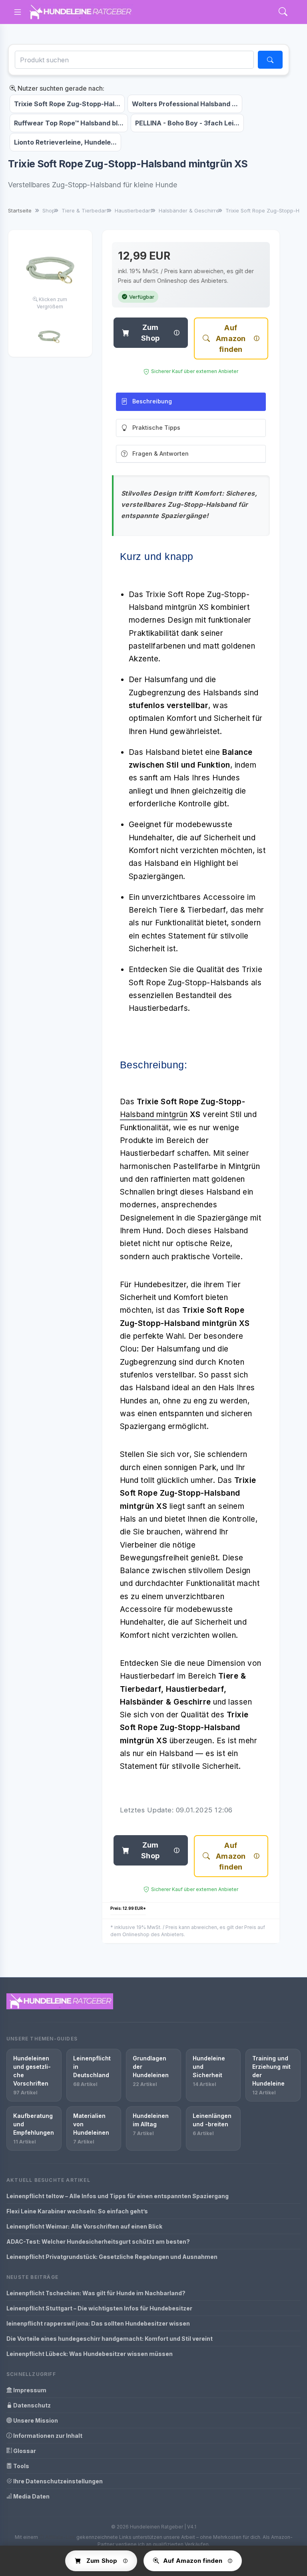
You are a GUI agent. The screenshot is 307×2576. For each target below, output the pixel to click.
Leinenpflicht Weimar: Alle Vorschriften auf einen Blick (84, 2226)
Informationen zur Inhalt (47, 2436)
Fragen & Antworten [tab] (160, 453)
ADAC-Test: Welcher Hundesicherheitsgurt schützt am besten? (98, 2242)
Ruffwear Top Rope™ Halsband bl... (69, 123)
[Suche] (270, 60)
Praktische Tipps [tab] (156, 428)
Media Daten (31, 2496)
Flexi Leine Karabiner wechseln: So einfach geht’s (77, 2211)
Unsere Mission (35, 2420)
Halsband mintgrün (154, 1114)
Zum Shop (150, 333)
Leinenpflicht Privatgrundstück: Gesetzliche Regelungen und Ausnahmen (112, 2257)
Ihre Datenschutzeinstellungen (57, 2481)
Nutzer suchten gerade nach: (60, 88)
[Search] (283, 12)
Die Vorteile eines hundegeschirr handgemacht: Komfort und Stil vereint (110, 2339)
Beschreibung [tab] (152, 401)
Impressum (29, 2390)
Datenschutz (31, 2405)
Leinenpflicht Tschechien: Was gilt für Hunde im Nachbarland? (96, 2293)
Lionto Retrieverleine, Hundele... (65, 142)
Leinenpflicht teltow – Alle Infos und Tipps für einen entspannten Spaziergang (118, 2196)
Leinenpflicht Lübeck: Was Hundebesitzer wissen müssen (90, 2354)
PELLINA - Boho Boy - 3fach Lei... (187, 123)
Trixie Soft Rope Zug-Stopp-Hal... (67, 104)
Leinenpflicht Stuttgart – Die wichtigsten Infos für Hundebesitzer (99, 2308)
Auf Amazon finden (231, 338)
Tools (21, 2466)
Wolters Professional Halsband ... (185, 104)
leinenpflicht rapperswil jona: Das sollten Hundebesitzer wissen (98, 2323)
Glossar (24, 2451)
